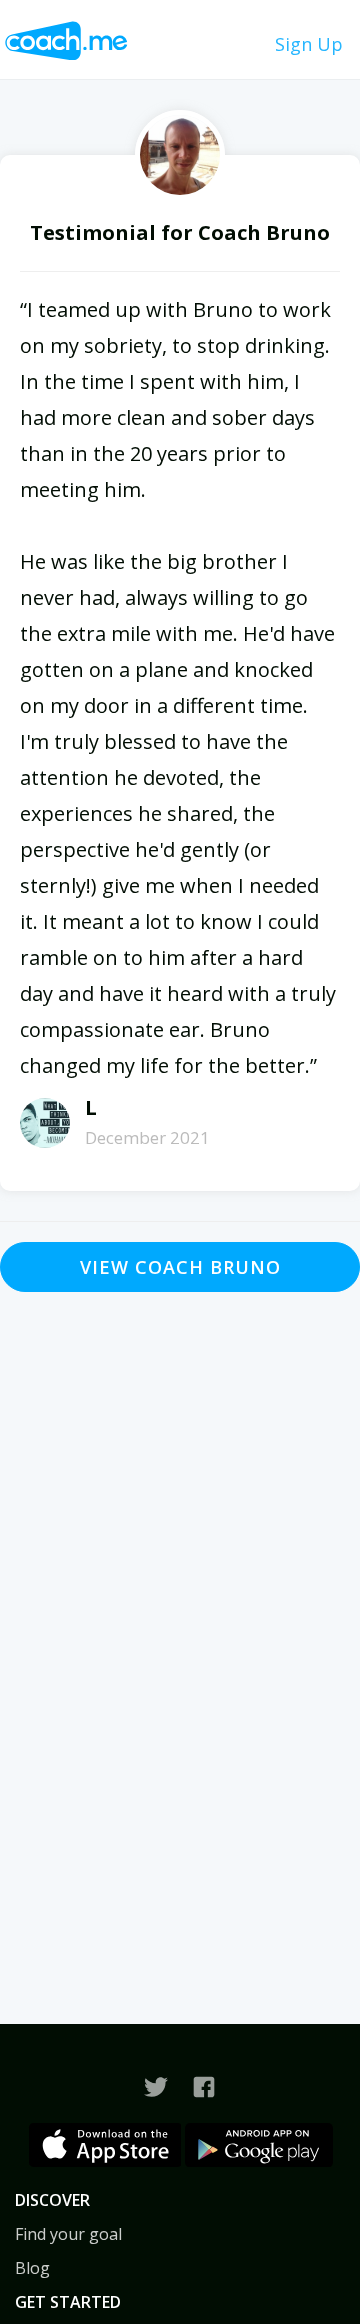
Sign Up (309, 44)
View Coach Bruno (180, 1267)
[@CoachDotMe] (156, 2087)
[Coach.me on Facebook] (204, 2087)
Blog (32, 2268)
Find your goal (68, 2234)
